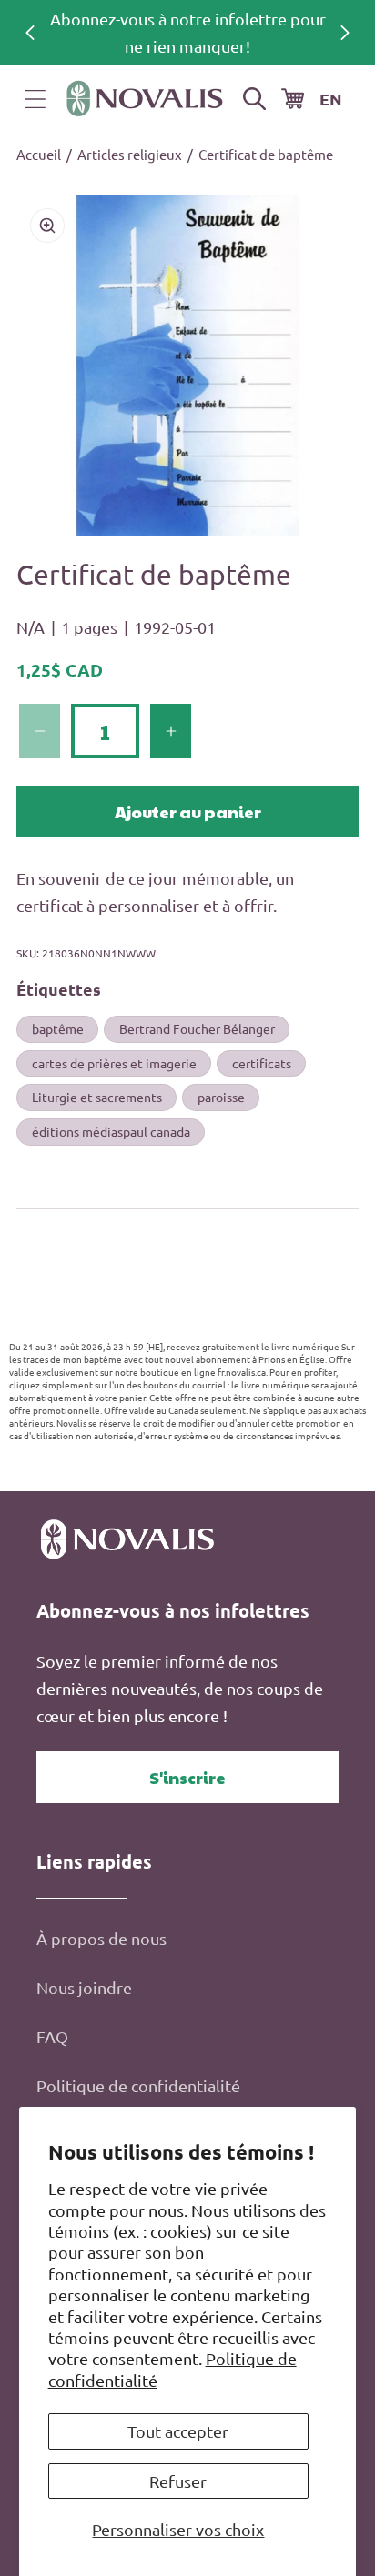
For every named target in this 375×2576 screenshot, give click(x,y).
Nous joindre (84, 1987)
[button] (35, 99)
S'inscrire (187, 1777)
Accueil (39, 154)
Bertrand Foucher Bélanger (197, 1028)
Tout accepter (178, 2431)
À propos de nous (101, 1938)
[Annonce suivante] (345, 33)
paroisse (221, 1097)
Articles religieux (130, 154)
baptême (58, 1028)
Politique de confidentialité (138, 2085)
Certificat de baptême (266, 154)
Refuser (178, 2481)
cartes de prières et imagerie (114, 1063)
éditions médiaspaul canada (111, 1131)
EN (331, 99)
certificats (262, 1063)
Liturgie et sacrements (97, 1097)
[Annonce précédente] (30, 33)
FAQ (52, 2036)
